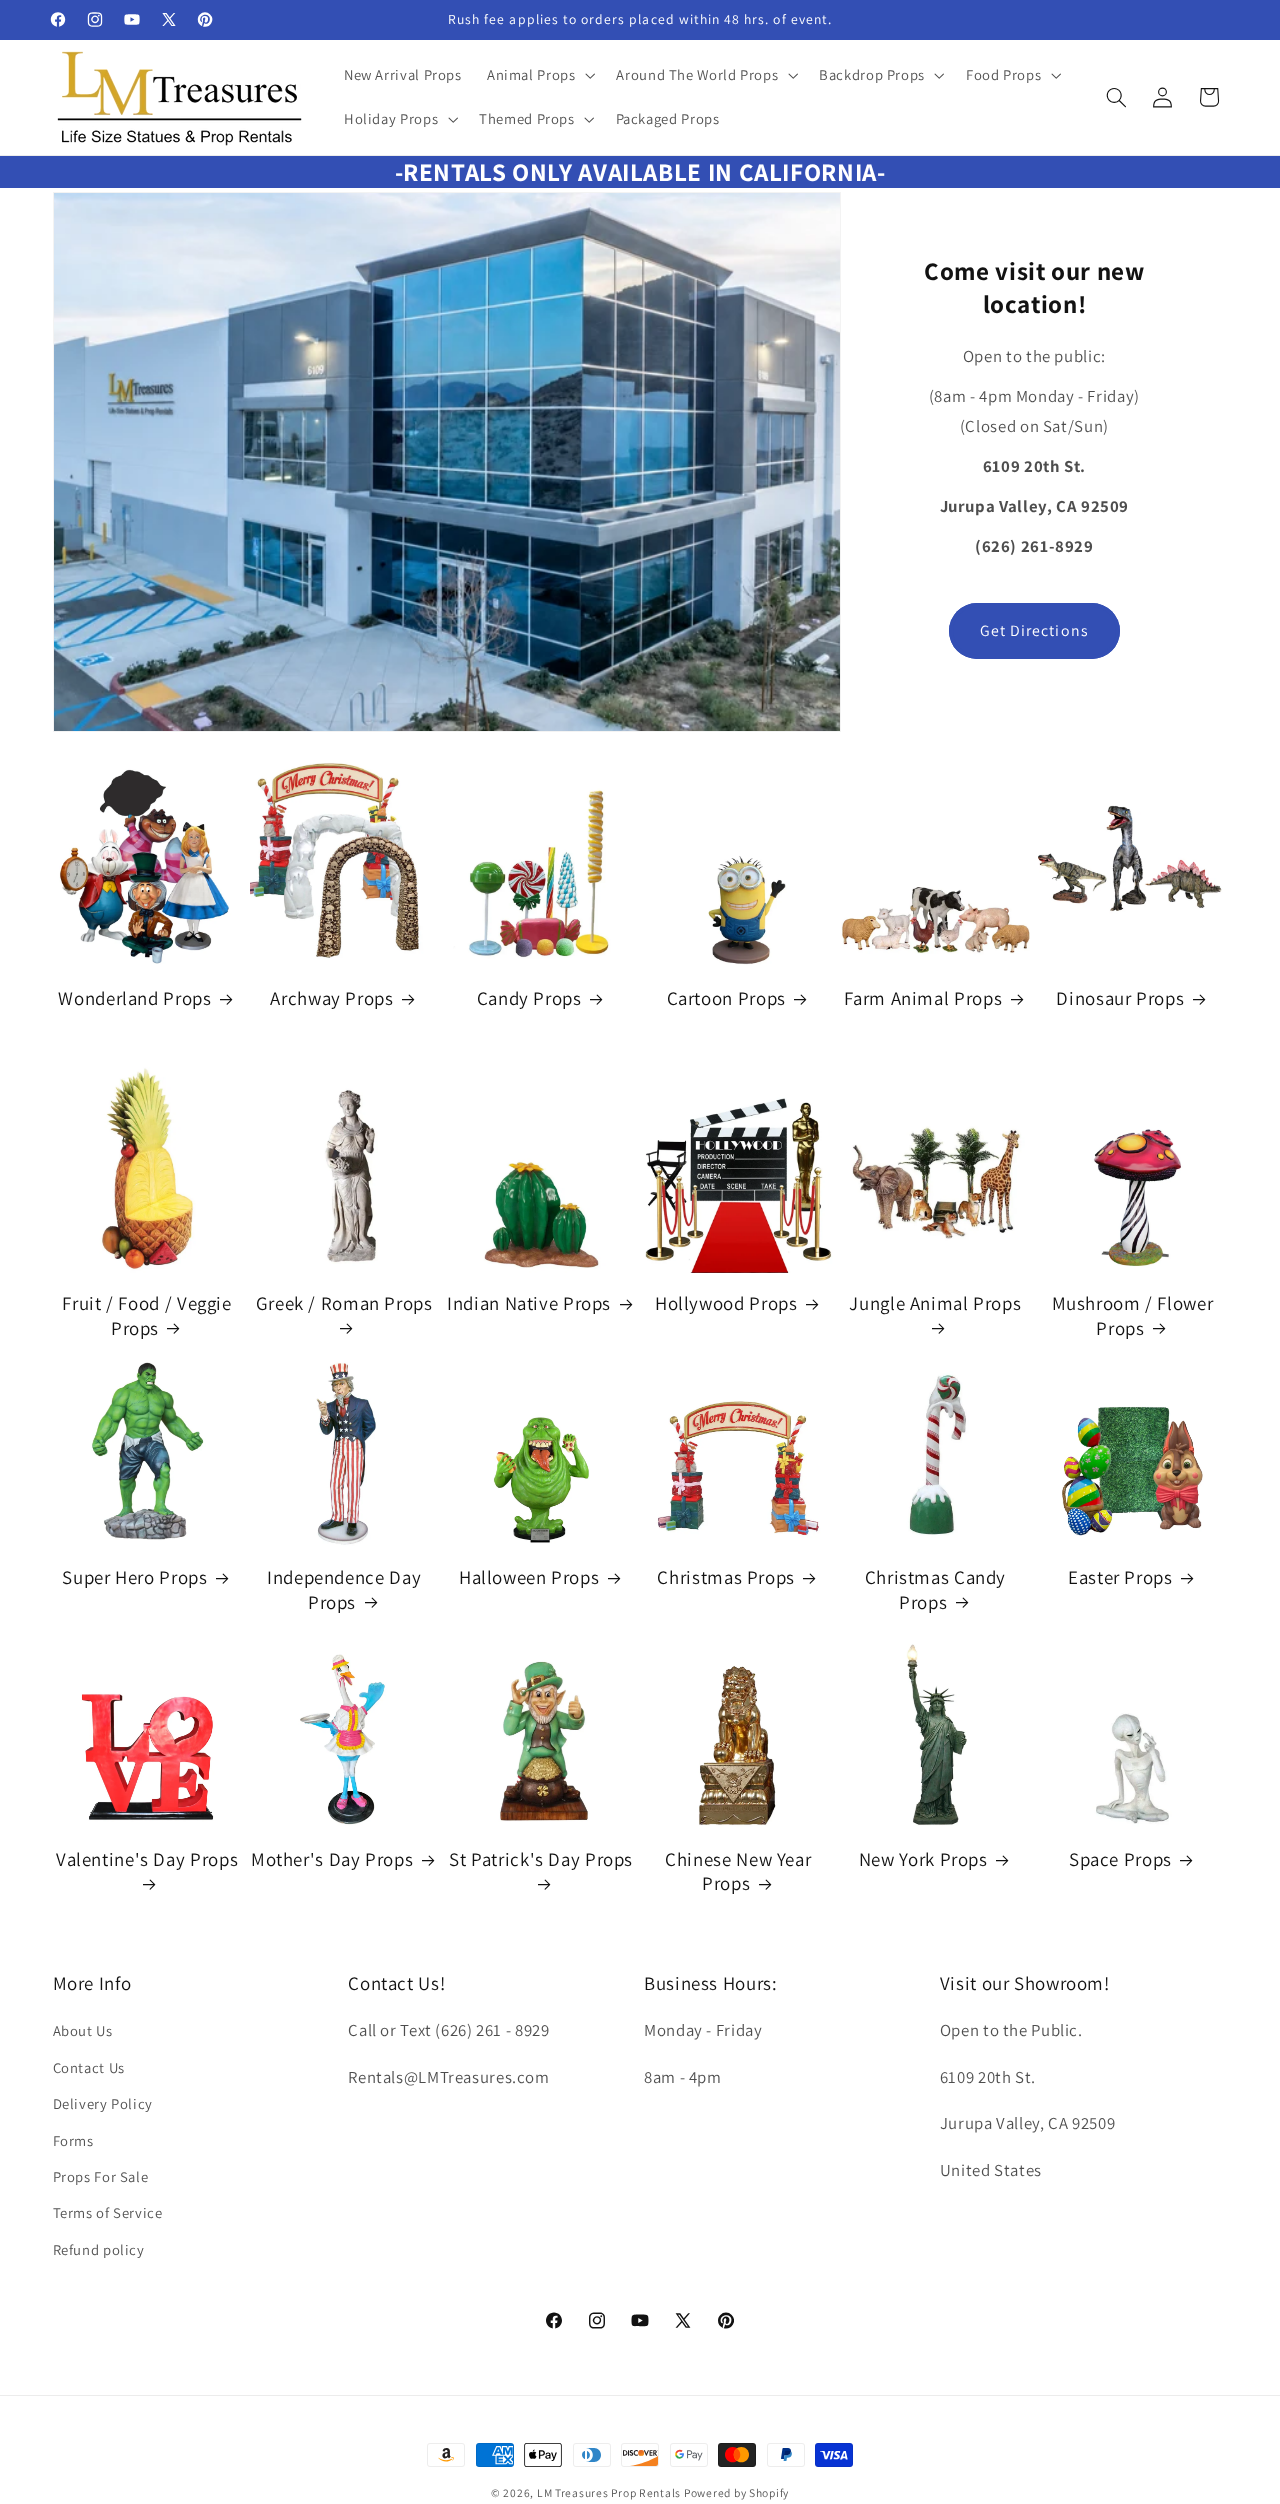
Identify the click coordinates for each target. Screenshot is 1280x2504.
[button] (539, 75)
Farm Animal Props (923, 998)
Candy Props (529, 998)
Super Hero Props (134, 1577)
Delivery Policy (103, 2103)
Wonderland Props (134, 998)
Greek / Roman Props (344, 1303)
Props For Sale (101, 2176)
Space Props (1120, 1859)
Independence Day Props (344, 1589)
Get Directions (1034, 630)
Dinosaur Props (1120, 998)
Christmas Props (725, 1577)
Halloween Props (529, 1577)
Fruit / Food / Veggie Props (146, 1315)
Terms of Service (108, 2212)
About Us (83, 2030)
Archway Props (331, 998)
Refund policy (99, 2249)
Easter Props (1120, 1577)
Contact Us (89, 2067)
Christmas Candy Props (935, 1589)
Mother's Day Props (332, 1859)
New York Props (923, 1859)
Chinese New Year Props (738, 1871)
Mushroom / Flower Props (1133, 1315)
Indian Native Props (529, 1303)
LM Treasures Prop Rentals (610, 2492)
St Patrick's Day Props (541, 1859)
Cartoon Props (726, 998)
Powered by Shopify (736, 2492)
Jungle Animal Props (935, 1303)
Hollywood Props (726, 1303)
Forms (73, 2140)
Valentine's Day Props (147, 1859)
